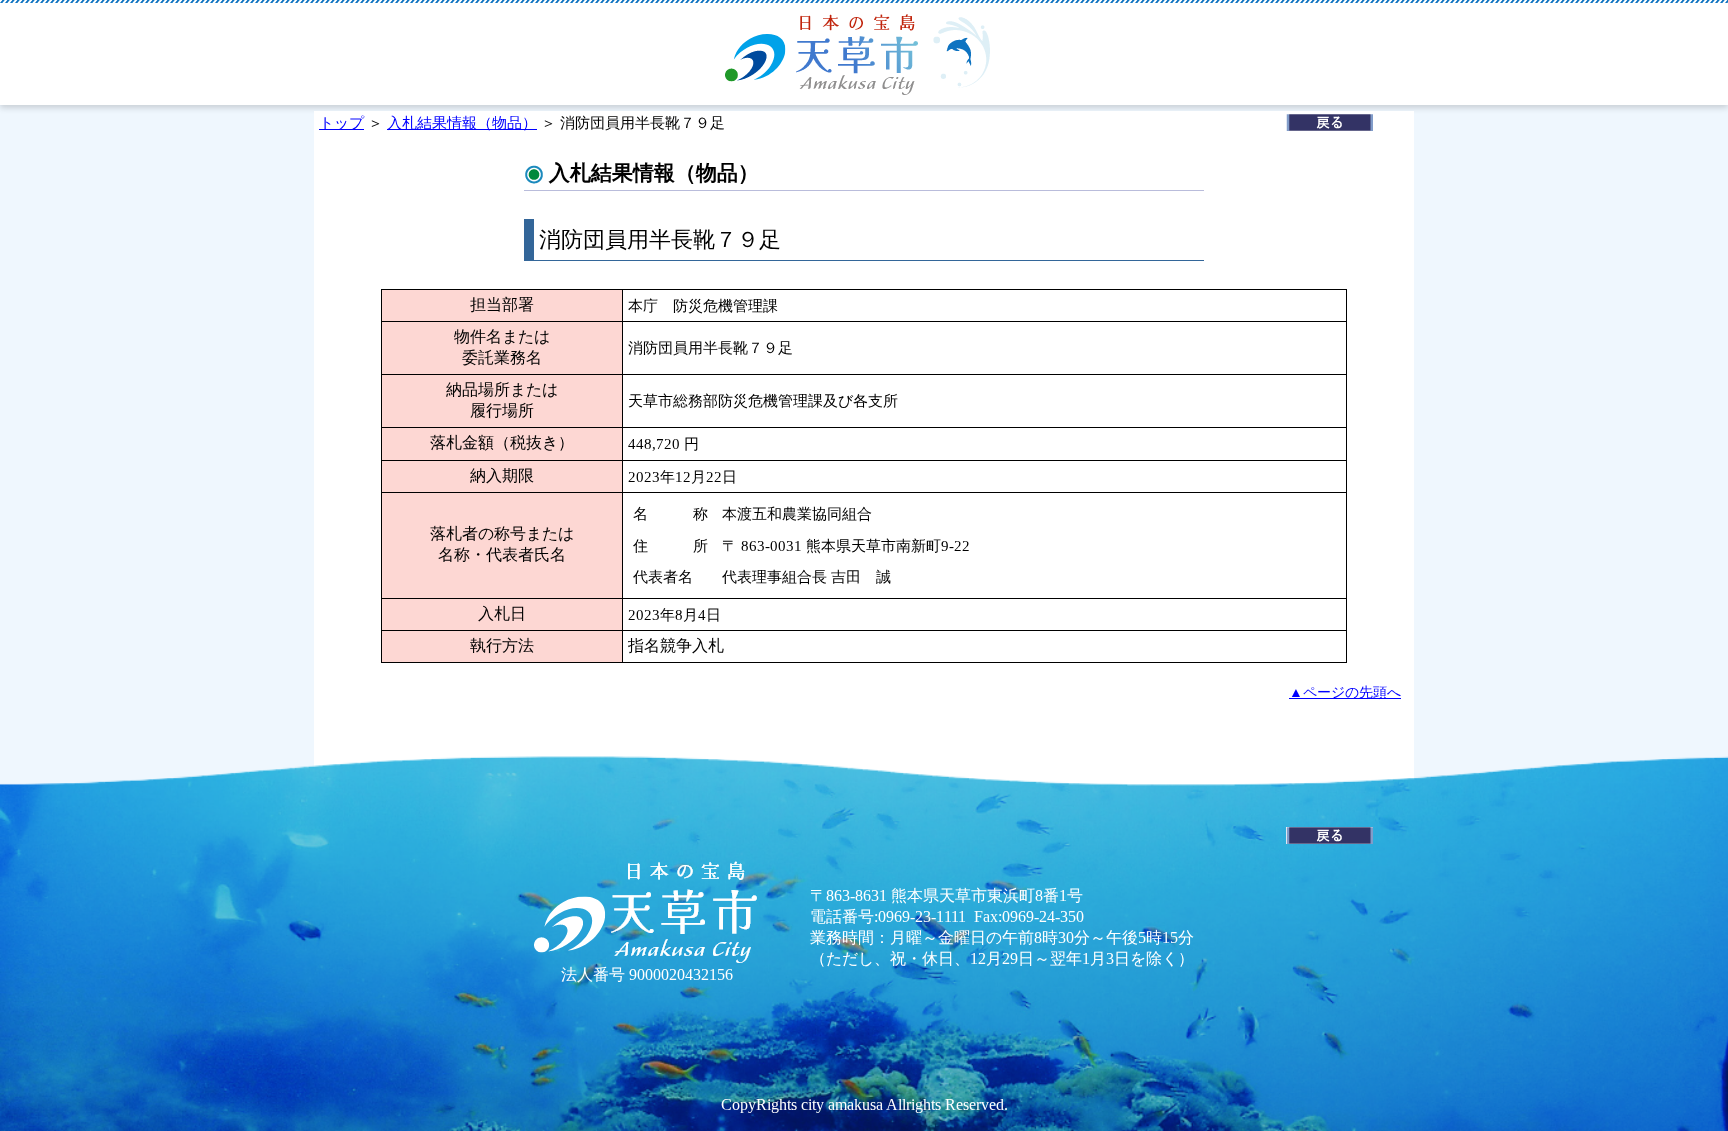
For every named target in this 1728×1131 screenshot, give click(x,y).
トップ (341, 122)
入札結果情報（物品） (462, 122)
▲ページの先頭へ (1345, 692)
